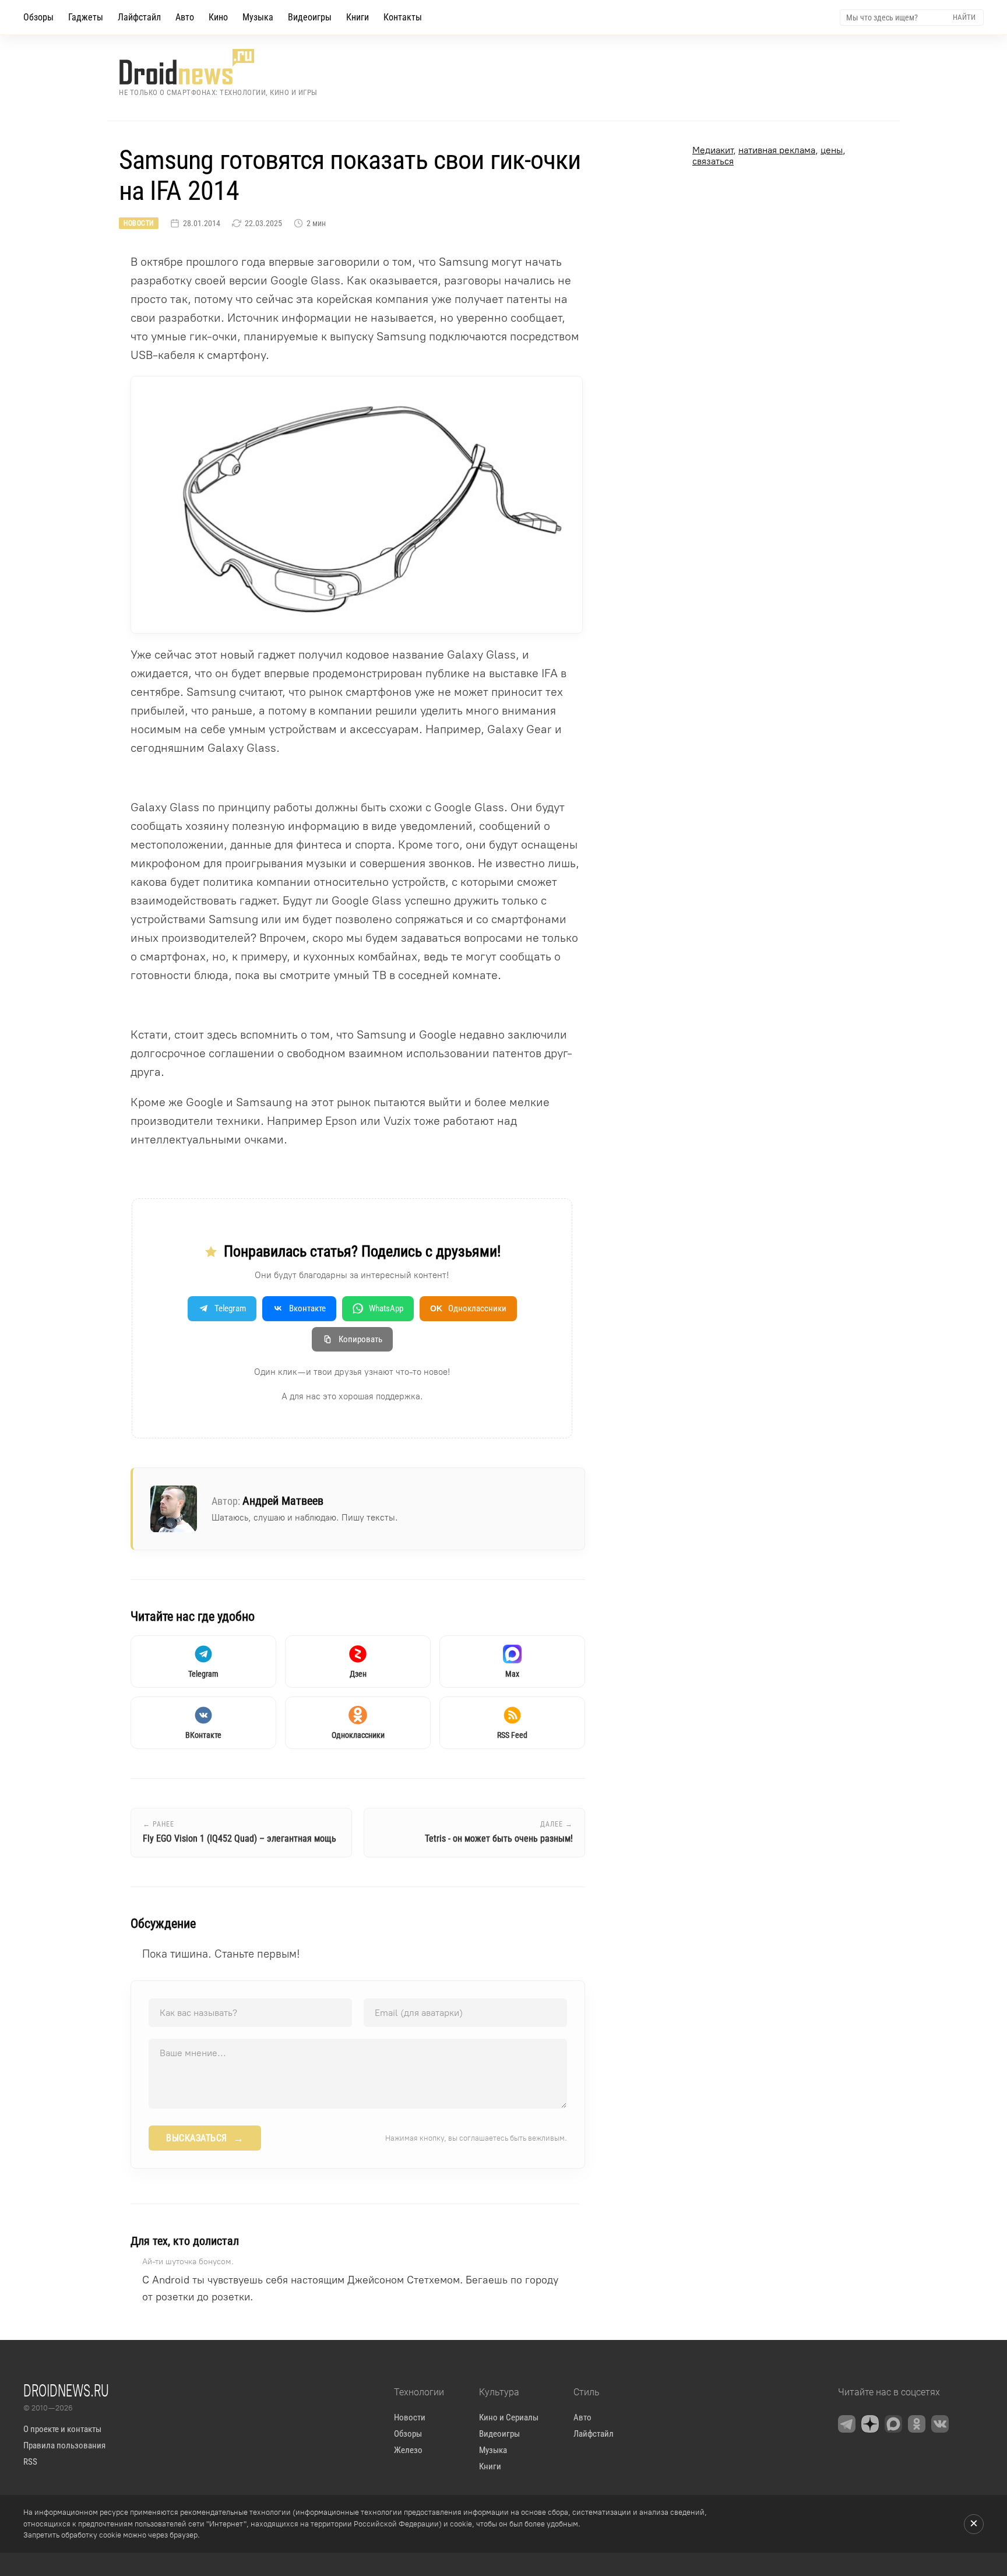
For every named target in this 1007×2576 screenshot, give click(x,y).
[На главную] (218, 67)
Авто (185, 17)
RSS (30, 2462)
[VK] (940, 2424)
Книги (358, 17)
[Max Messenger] (893, 2424)
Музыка (258, 17)
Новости (139, 223)
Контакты (403, 17)
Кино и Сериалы (509, 2417)
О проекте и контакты (62, 2429)
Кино (218, 17)
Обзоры (38, 17)
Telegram (230, 1308)
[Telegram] (847, 2424)
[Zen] (870, 2424)
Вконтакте (307, 1308)
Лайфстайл (139, 17)
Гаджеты (86, 17)
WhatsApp (386, 1308)
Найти (964, 17)
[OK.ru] (917, 2424)
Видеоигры (310, 17)
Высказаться (205, 2138)
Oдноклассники (468, 1308)
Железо (408, 2450)
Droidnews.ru (66, 2390)
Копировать (360, 1339)
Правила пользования (64, 2445)
